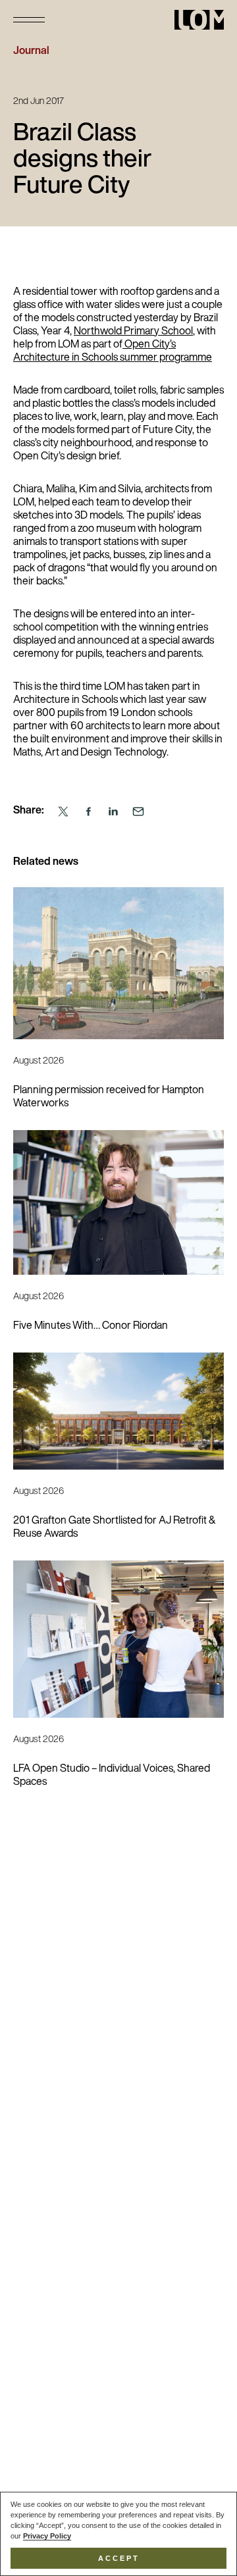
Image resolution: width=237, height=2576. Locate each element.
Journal (31, 51)
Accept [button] (119, 2558)
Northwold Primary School (133, 332)
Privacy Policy (47, 2536)
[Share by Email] (138, 812)
